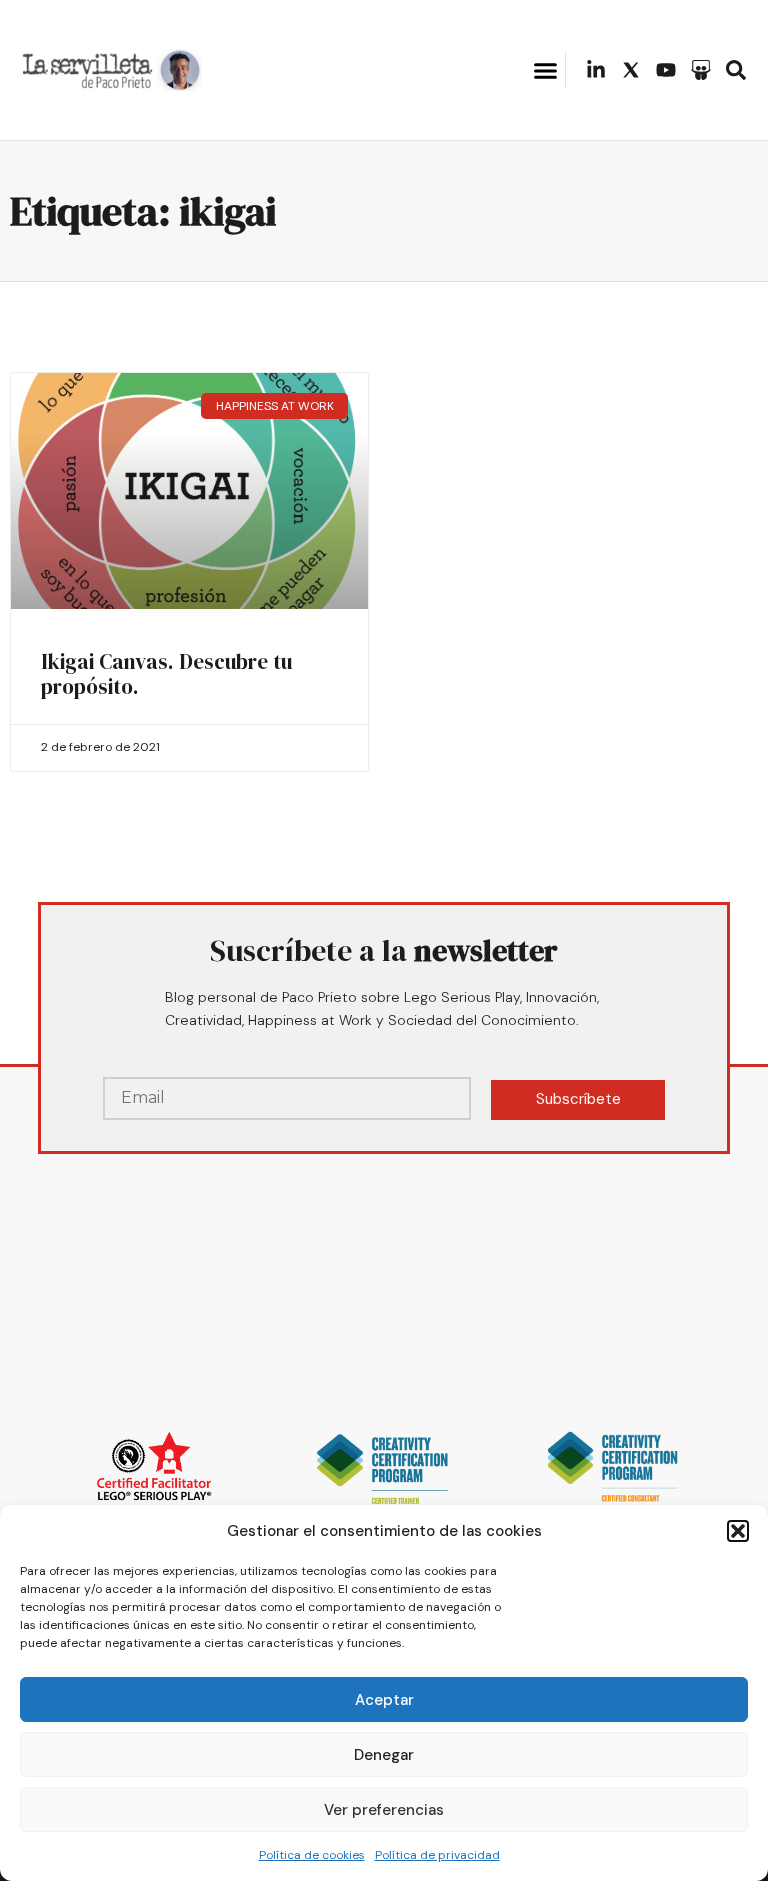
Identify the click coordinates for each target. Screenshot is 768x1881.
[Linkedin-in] (596, 70)
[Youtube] (666, 70)
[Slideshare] (701, 70)
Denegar (384, 1755)
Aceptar (384, 1700)
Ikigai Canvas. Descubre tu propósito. (166, 674)
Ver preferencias (384, 1810)
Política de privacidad (437, 1855)
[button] (738, 1531)
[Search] (736, 70)
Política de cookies (312, 1855)
